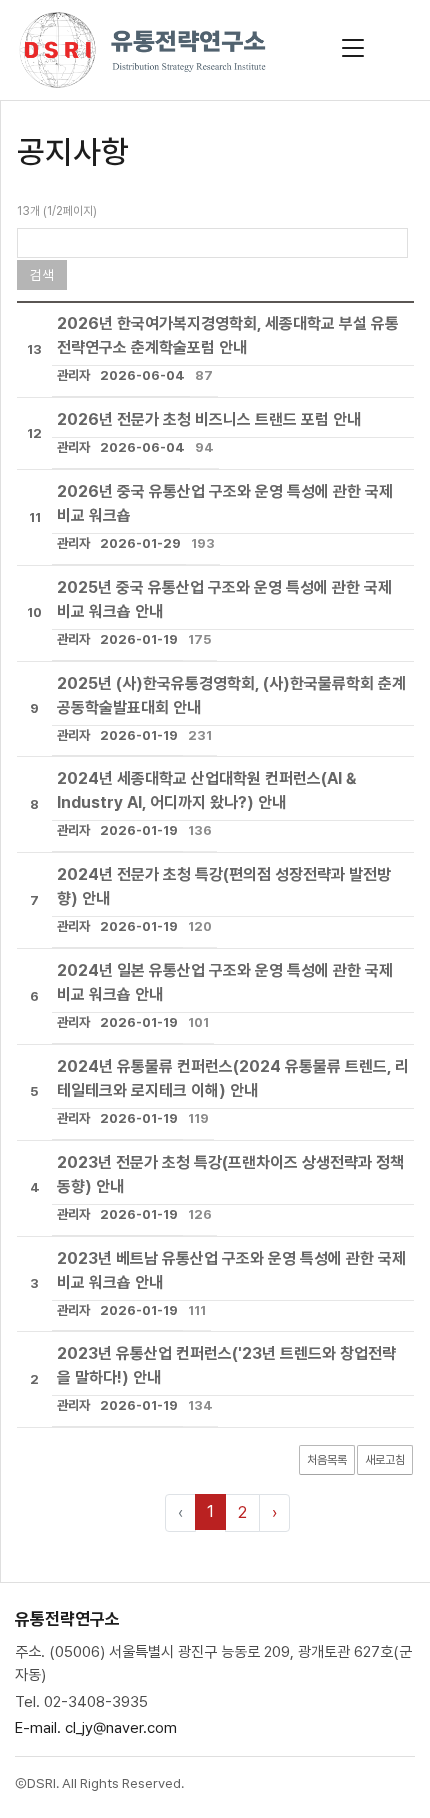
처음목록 (327, 1460)
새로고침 (385, 1460)
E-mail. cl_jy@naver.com (96, 1728)
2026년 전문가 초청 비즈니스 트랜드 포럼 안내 (209, 419)
